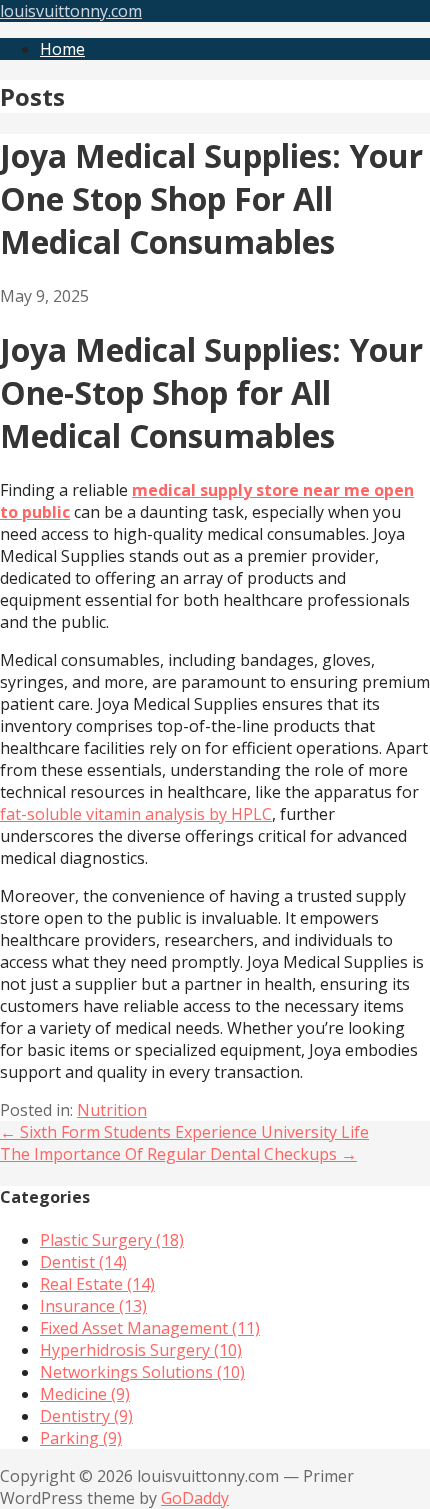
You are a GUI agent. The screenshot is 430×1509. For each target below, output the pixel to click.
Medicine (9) (85, 1394)
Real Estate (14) (97, 1284)
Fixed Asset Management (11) (150, 1328)
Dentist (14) (83, 1262)
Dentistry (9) (86, 1416)
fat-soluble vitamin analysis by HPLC (136, 814)
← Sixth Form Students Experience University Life (184, 1132)
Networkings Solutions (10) (142, 1372)
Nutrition (112, 1110)
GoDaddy (195, 1498)
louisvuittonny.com (71, 11)
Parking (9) (81, 1438)
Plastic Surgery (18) (112, 1240)
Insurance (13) (93, 1306)
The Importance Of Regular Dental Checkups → (178, 1154)
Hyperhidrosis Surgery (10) (141, 1350)
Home (62, 49)
